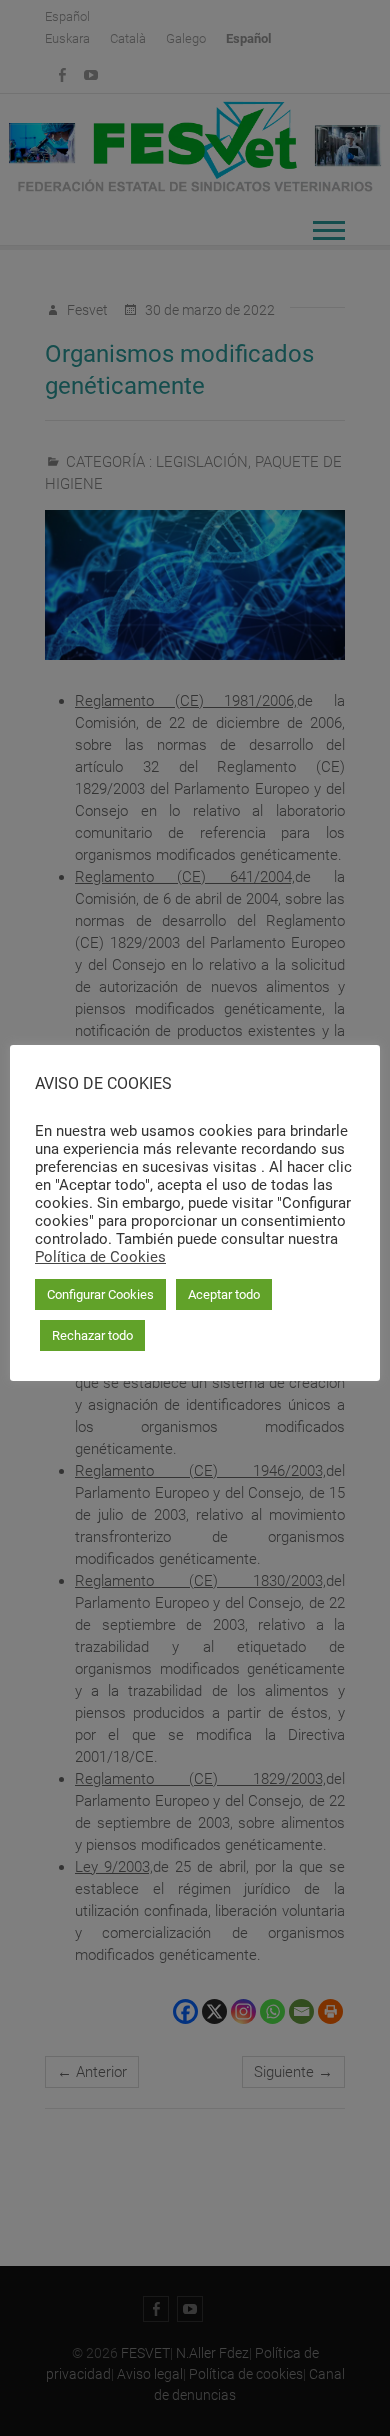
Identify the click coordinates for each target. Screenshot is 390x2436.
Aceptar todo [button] (224, 1294)
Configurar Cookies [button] (100, 1294)
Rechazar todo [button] (92, 1335)
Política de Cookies (100, 1257)
